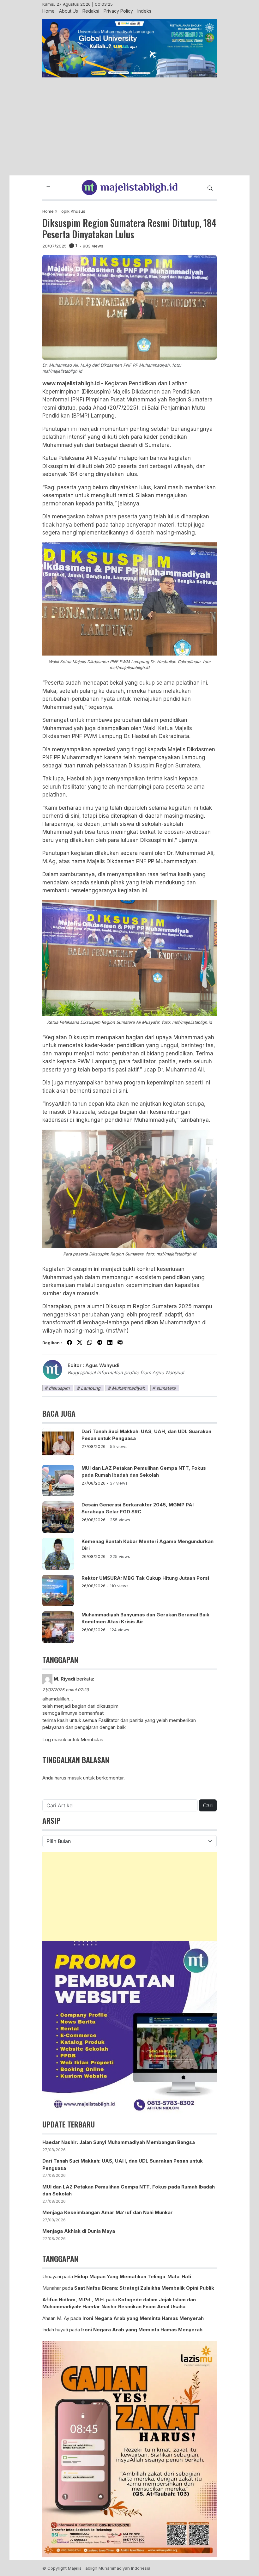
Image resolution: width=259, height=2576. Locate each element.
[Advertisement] (129, 127)
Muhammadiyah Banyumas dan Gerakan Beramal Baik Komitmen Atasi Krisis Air (145, 1618)
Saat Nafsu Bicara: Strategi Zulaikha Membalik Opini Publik (144, 2288)
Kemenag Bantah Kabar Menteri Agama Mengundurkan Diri (148, 1545)
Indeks (144, 11)
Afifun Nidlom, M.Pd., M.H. (74, 2300)
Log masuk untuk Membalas (73, 1740)
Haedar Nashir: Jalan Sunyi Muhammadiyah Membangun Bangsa (119, 2142)
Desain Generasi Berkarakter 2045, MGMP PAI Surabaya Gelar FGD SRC (138, 1508)
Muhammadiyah (128, 1388)
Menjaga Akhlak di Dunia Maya (79, 2231)
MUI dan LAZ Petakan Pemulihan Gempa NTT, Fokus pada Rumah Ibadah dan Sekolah (144, 1472)
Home (48, 11)
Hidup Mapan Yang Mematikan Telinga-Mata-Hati (133, 2277)
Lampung (91, 1388)
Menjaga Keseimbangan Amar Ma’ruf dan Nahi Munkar (108, 2212)
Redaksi (91, 11)
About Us (69, 11)
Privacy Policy (118, 11)
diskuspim (59, 1388)
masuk (75, 1778)
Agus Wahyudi (102, 1365)
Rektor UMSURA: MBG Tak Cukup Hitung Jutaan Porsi (145, 1578)
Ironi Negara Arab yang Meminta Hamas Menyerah (143, 2318)
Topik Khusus (72, 211)
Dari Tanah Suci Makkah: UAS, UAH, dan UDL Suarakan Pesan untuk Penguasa (146, 1435)
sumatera (166, 1388)
